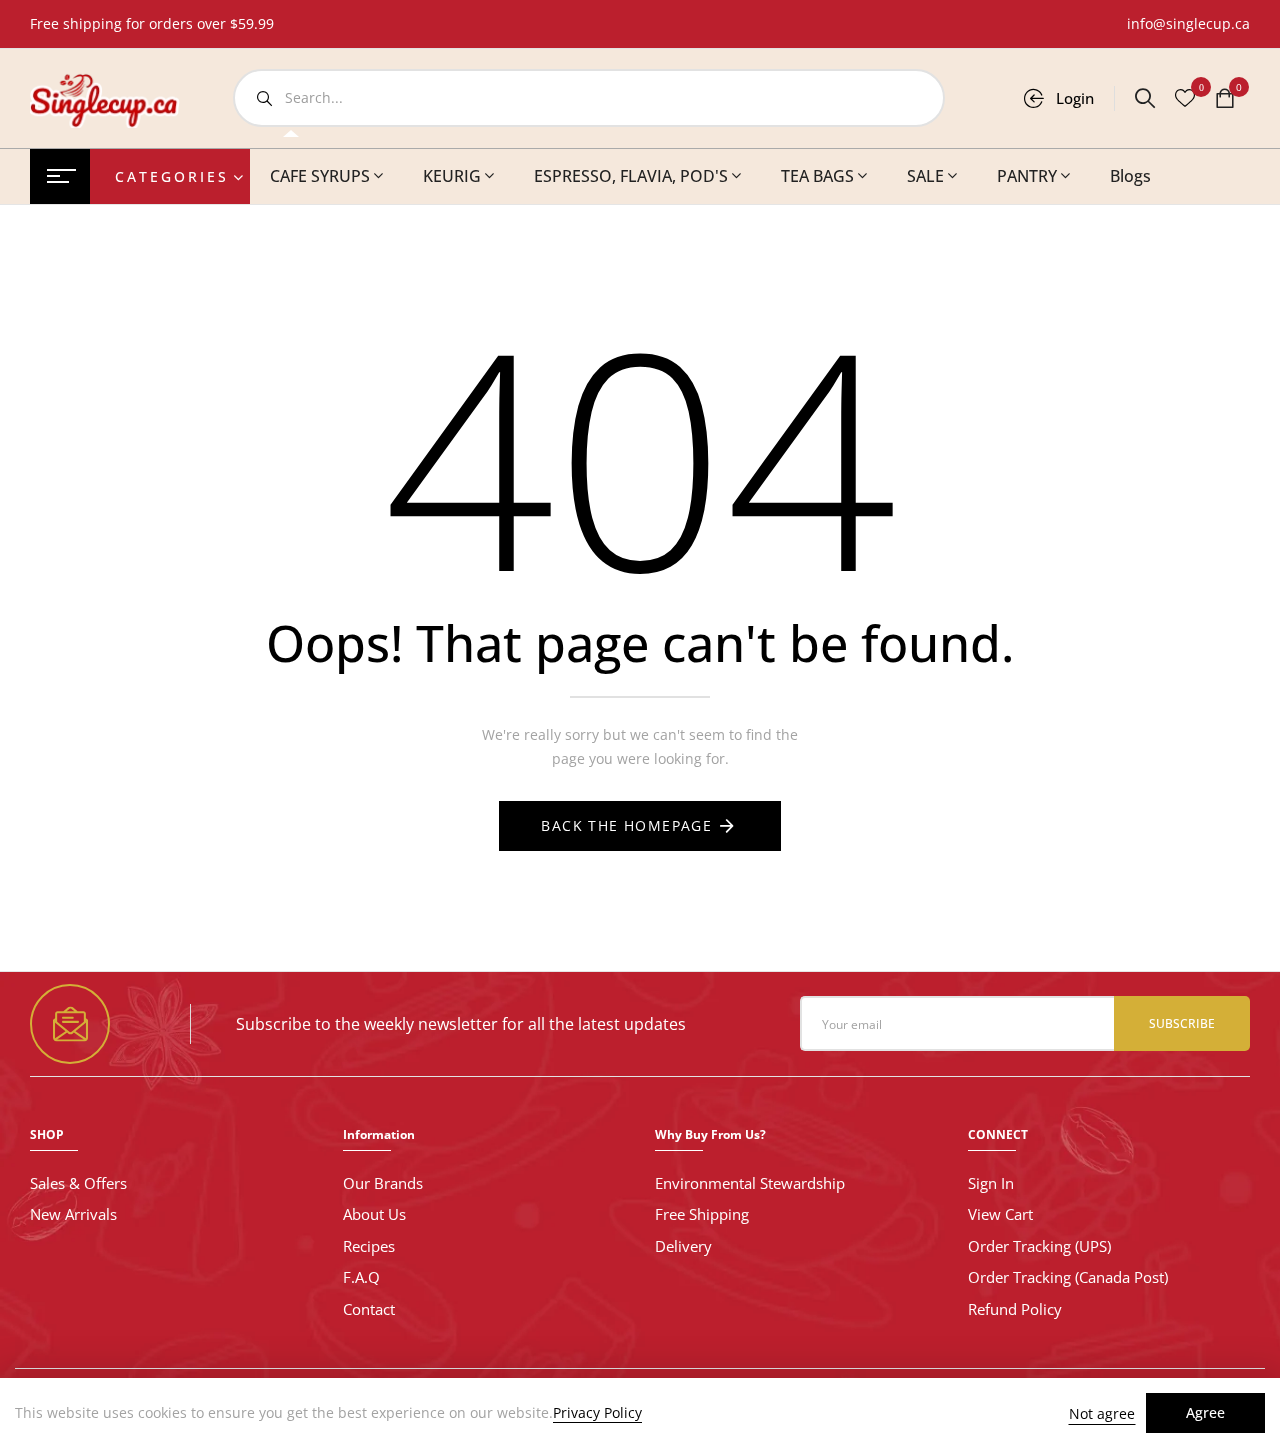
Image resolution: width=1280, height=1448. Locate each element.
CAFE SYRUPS (320, 176)
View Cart (1000, 1214)
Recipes (369, 1246)
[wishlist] (1185, 100)
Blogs (1130, 176)
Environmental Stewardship (750, 1183)
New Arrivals (73, 1214)
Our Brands (383, 1183)
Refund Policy (1015, 1309)
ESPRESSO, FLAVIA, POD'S (631, 176)
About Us (374, 1214)
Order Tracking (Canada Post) (1068, 1277)
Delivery (683, 1246)
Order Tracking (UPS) (1039, 1246)
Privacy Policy (597, 1413)
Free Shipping (702, 1214)
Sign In (991, 1183)
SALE (925, 176)
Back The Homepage (626, 825)
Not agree (1102, 1413)
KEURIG (452, 176)
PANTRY (1027, 176)
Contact (369, 1309)
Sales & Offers (78, 1183)
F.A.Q (361, 1277)
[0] (1225, 100)
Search (264, 98)
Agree (1205, 1412)
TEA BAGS (817, 176)
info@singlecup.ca (1188, 23)
